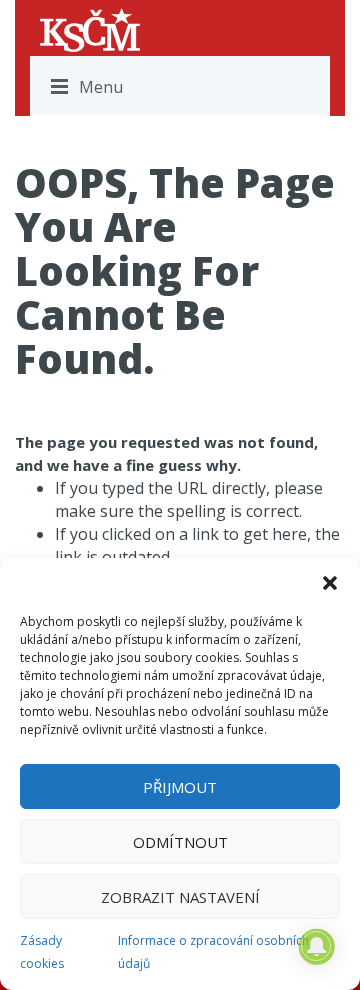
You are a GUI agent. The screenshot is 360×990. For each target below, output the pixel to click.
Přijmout (180, 787)
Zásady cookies (42, 952)
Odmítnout (180, 842)
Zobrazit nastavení (180, 897)
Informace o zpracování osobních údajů (213, 952)
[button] (330, 583)
